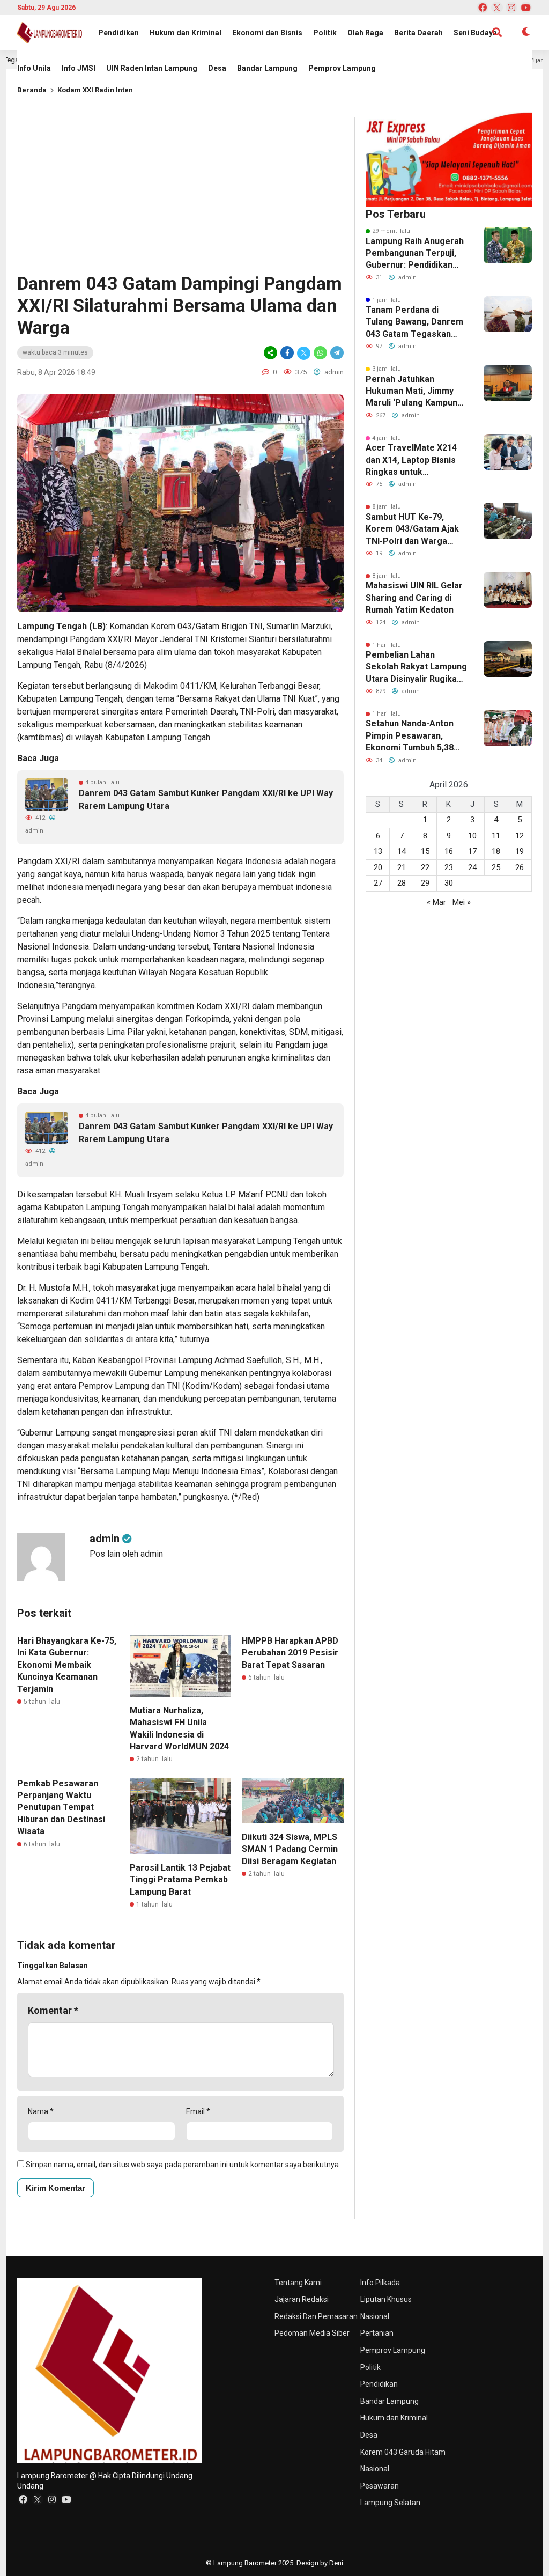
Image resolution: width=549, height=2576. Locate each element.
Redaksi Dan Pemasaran (316, 2316)
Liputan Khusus (386, 2299)
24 (472, 867)
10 (472, 836)
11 (496, 836)
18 (496, 851)
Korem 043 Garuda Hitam (403, 2452)
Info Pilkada (380, 2283)
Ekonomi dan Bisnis (267, 33)
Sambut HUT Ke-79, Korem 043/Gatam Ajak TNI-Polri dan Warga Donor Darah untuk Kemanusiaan (412, 529)
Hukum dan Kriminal (186, 33)
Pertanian (377, 2333)
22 (425, 867)
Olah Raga (365, 33)
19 (520, 851)
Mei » (462, 902)
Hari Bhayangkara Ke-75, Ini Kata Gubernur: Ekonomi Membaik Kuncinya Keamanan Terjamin (67, 1665)
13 (378, 851)
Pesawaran (380, 2486)
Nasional (375, 2316)
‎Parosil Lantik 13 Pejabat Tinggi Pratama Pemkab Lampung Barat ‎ (180, 1880)
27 (378, 883)
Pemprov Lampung (342, 68)
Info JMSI (79, 68)
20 (378, 867)
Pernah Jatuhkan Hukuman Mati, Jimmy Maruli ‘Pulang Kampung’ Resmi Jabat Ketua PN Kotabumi (415, 392)
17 (472, 851)
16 (449, 851)
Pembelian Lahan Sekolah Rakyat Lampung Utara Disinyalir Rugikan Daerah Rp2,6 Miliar (416, 667)
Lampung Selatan (390, 2503)
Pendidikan (118, 33)
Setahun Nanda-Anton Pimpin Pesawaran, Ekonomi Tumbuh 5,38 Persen (410, 736)
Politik (325, 33)
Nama (41, 2111)
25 (496, 867)
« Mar (436, 902)
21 (402, 867)
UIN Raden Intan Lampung (152, 68)
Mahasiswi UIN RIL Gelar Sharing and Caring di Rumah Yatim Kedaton (414, 598)
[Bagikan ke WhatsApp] (320, 353)
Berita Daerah (418, 33)
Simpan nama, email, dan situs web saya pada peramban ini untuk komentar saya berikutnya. (183, 2165)
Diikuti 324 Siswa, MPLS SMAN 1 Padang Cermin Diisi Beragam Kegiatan (290, 1849)
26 (520, 867)
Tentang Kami (298, 2283)
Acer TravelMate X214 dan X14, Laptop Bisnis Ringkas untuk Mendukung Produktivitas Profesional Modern (411, 460)
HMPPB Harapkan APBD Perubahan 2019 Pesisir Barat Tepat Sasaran (290, 1653)
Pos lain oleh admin (126, 1554)
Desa (217, 68)
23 (449, 867)
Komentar (53, 2010)
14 (402, 851)
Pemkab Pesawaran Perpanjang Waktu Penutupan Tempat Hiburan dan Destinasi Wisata (61, 1808)
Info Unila (34, 68)
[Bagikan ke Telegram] (336, 353)
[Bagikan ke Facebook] (287, 353)
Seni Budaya (475, 33)
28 (402, 883)
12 (520, 836)
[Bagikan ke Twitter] (304, 353)
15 (425, 851)
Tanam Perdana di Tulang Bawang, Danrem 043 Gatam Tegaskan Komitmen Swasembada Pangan (414, 322)
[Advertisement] (180, 192)
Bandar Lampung (267, 68)
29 (425, 883)
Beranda (32, 90)
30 (449, 883)
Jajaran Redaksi (302, 2299)
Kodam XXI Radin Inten (95, 90)
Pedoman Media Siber (312, 2333)
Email (198, 2111)
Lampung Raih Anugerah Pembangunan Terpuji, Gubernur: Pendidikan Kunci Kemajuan (415, 254)
